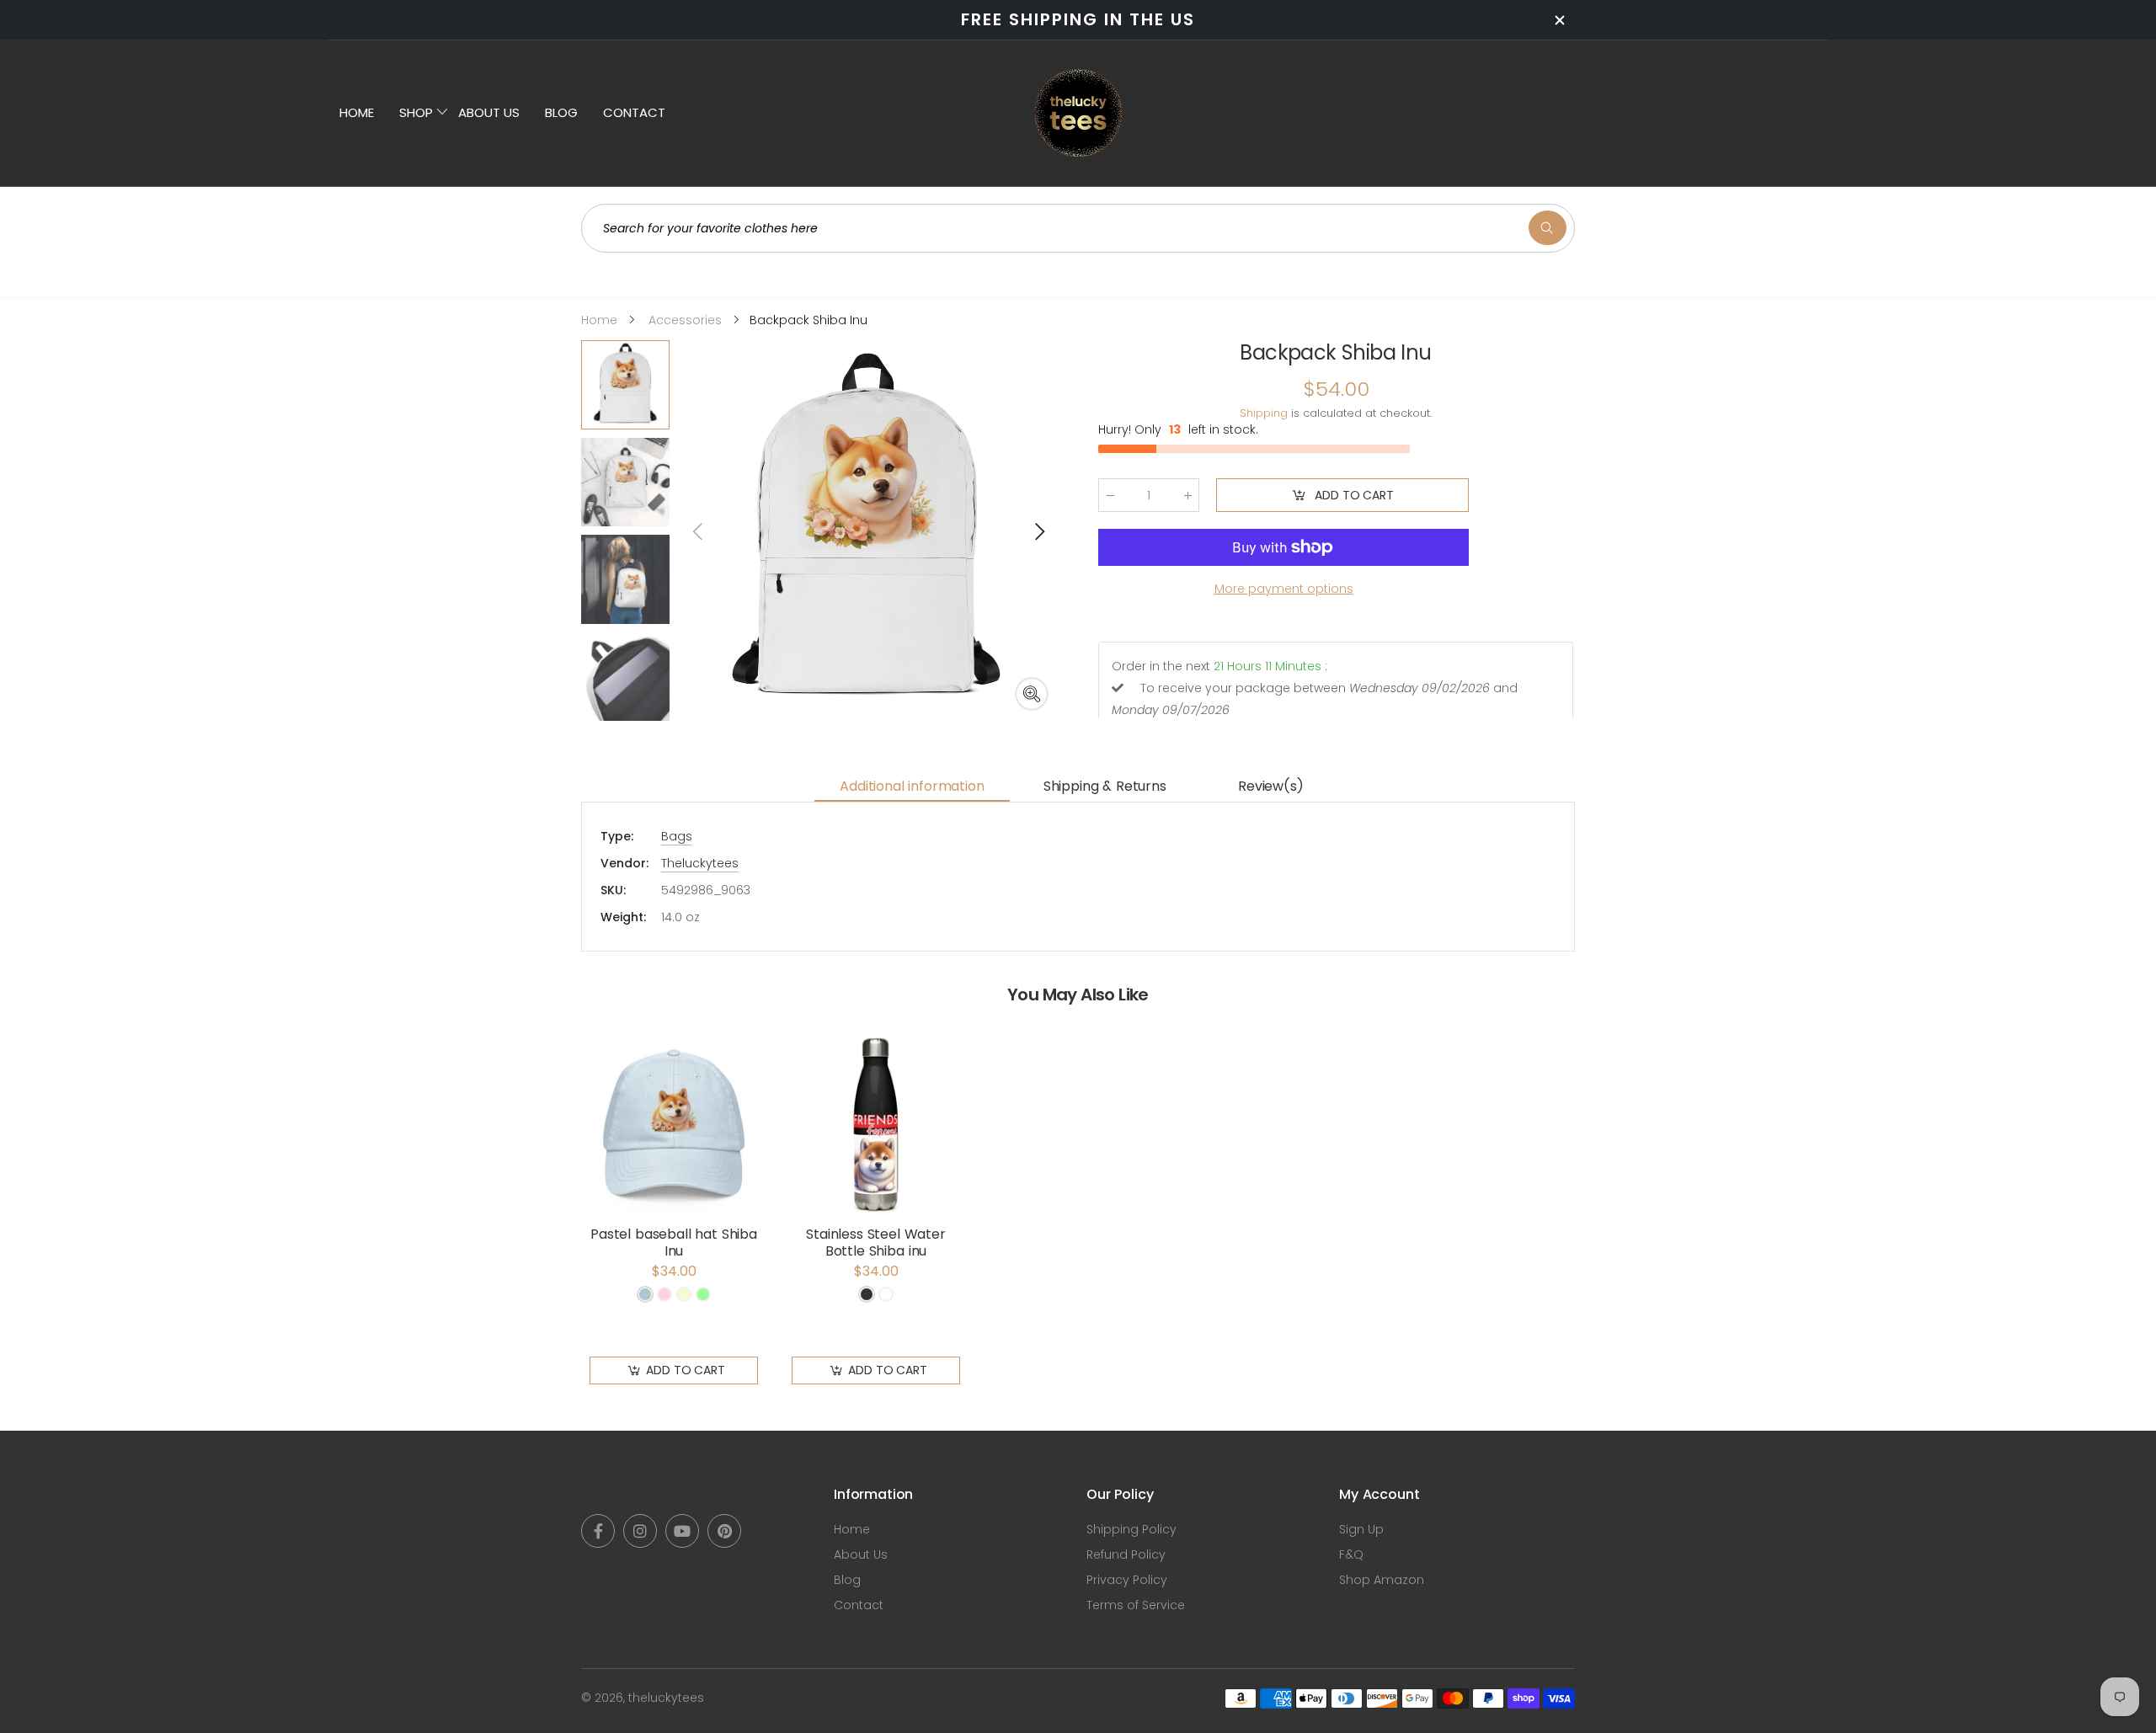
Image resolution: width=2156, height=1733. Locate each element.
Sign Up (1361, 1529)
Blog (847, 1580)
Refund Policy (1126, 1554)
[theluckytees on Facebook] (598, 1531)
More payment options (1284, 589)
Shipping (1264, 413)
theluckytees (666, 1698)
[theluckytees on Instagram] (640, 1531)
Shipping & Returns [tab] (1105, 786)
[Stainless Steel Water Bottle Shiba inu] (876, 1125)
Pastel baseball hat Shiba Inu (674, 1242)
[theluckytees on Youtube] (682, 1531)
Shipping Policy (1131, 1529)
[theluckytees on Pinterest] (724, 1531)
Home (852, 1529)
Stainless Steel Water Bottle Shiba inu (876, 1242)
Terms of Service (1136, 1605)
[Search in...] (1548, 228)
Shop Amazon (1382, 1580)
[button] (1038, 531)
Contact (859, 1605)
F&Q (1351, 1554)
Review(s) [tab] (1271, 786)
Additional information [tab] (912, 786)
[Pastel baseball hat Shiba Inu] (674, 1125)
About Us (861, 1554)
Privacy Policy (1127, 1580)
